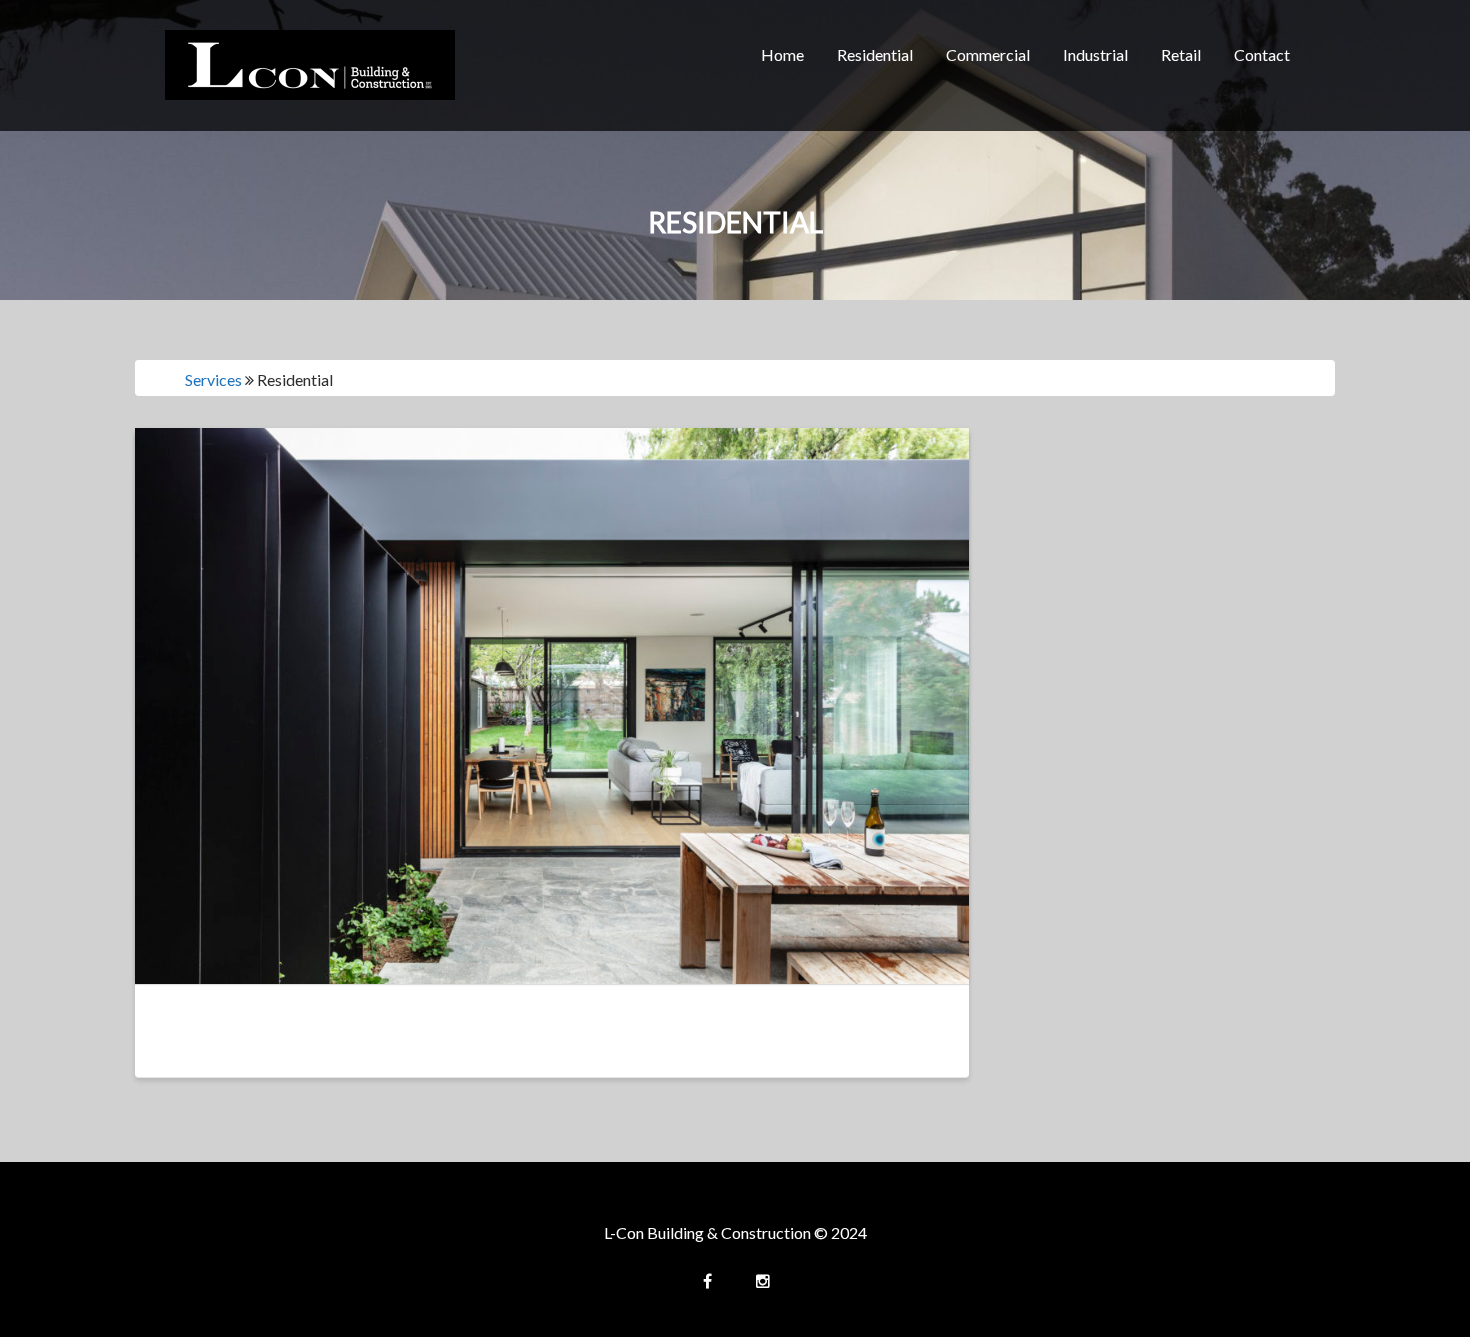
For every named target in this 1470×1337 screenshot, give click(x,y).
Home (782, 54)
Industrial (1095, 54)
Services (213, 379)
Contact (1262, 54)
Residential (875, 54)
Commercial (988, 54)
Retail (1181, 54)
